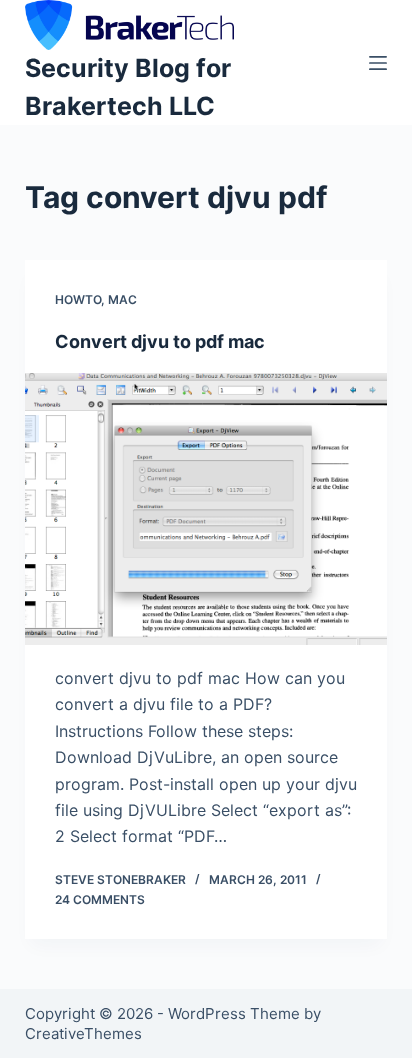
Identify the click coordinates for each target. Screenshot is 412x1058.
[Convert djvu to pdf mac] (206, 509)
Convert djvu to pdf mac (160, 341)
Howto (78, 299)
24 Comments (100, 899)
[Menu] (378, 63)
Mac (122, 299)
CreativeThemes (83, 1033)
